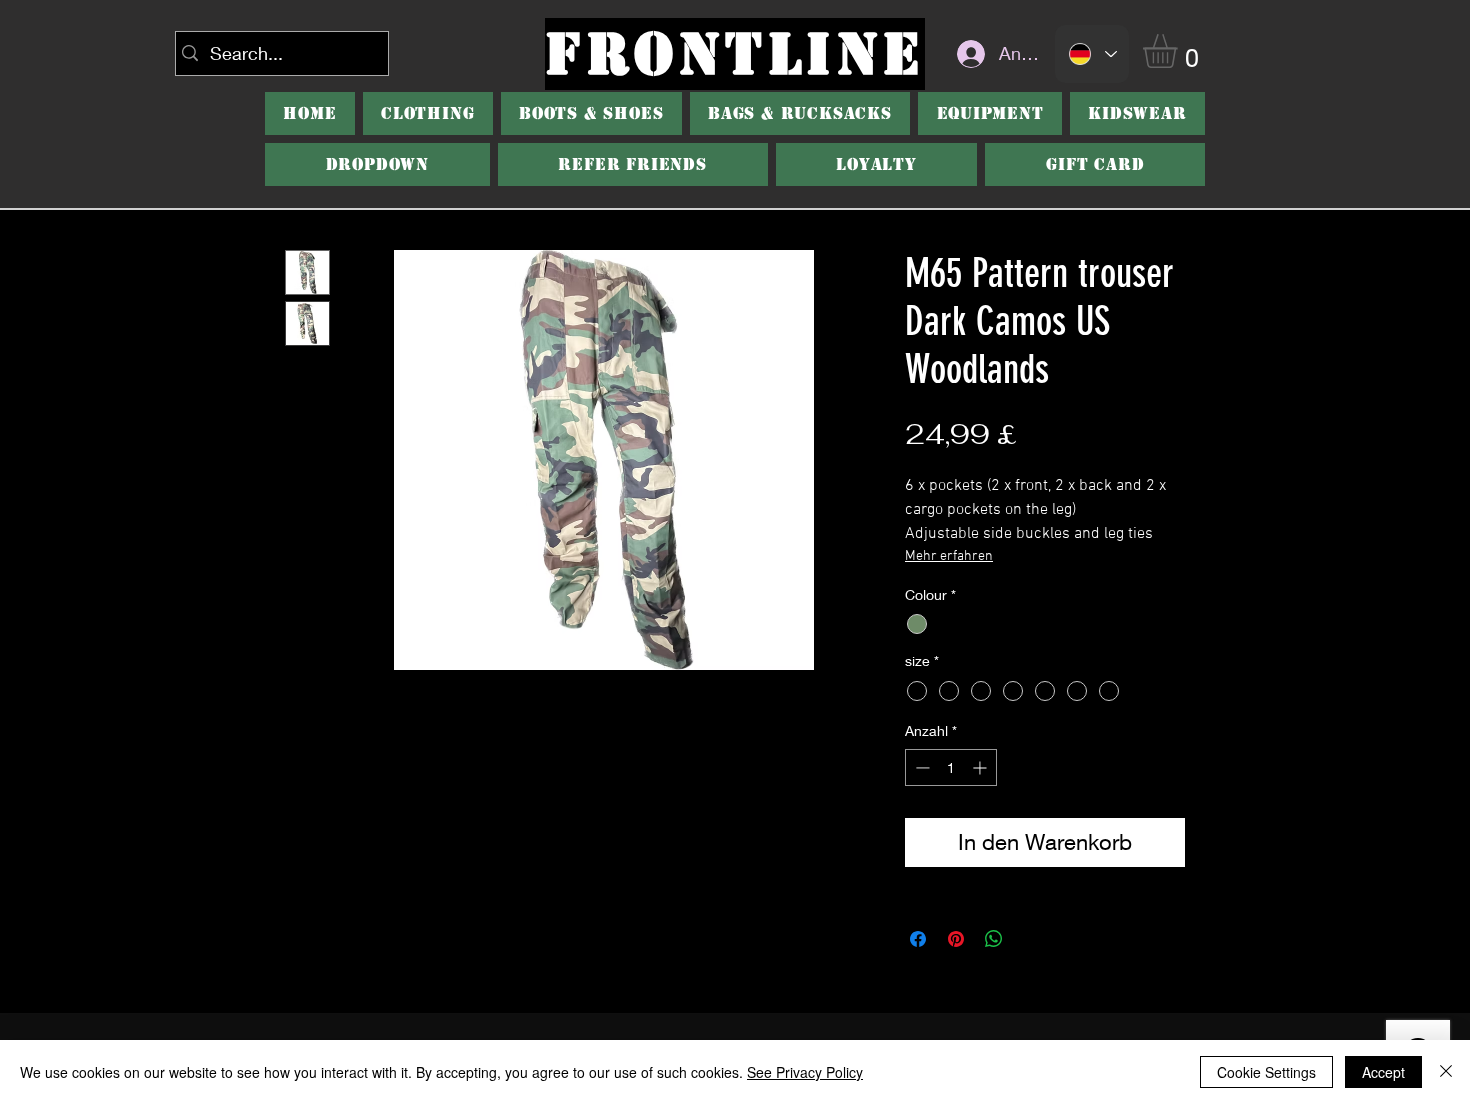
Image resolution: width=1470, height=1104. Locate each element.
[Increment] (981, 767)
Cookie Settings (1266, 1072)
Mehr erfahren (949, 556)
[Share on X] (1032, 939)
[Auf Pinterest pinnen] (956, 939)
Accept (1383, 1072)
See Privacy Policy (805, 1072)
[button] (1180, 51)
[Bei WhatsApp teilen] (994, 939)
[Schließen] (1446, 1072)
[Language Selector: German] (1092, 54)
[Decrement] (920, 767)
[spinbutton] (951, 767)
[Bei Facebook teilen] (918, 939)
